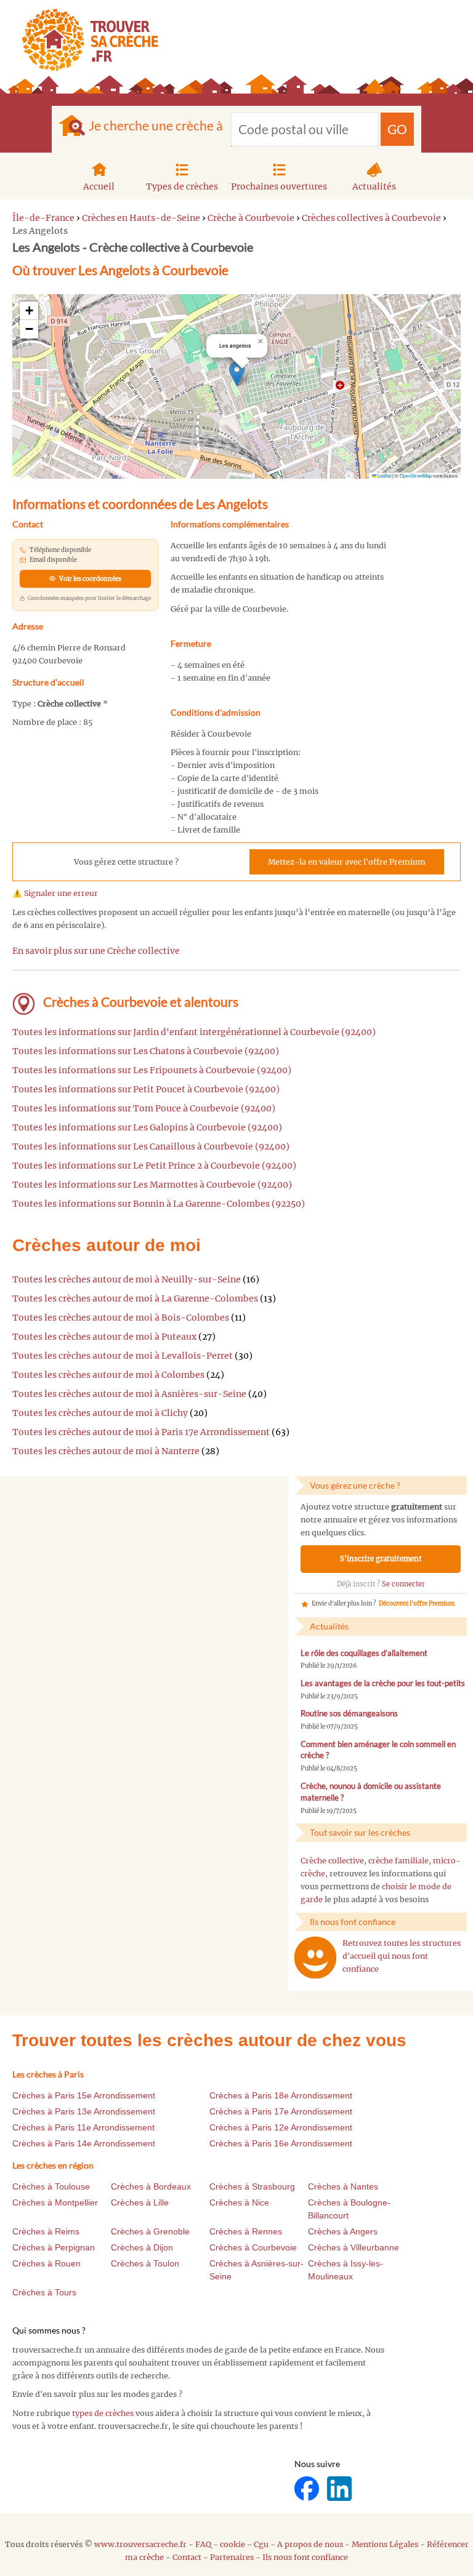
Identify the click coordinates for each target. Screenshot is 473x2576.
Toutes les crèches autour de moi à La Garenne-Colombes (135, 1298)
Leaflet (384, 475)
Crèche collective (332, 1861)
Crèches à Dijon (142, 2247)
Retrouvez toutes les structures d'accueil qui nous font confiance (402, 1956)
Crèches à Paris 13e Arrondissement (84, 2111)
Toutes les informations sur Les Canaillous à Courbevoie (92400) (151, 1146)
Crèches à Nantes (343, 2186)
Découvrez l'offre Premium (417, 1604)
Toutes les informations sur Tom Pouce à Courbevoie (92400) (144, 1108)
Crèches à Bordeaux (151, 2186)
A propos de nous (310, 2544)
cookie (232, 2544)
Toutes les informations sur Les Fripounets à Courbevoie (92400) (152, 1070)
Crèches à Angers (343, 2231)
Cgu (261, 2544)
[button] (237, 374)
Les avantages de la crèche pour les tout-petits (383, 1683)
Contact (187, 2557)
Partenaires (232, 2557)
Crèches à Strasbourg (252, 2186)
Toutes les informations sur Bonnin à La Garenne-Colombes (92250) (159, 1204)
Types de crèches (182, 186)
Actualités (374, 186)
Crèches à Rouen (46, 2263)
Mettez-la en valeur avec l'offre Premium (347, 862)
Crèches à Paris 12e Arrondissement (281, 2127)
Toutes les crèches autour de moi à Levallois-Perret (123, 1356)
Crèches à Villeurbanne (354, 2247)
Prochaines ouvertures (279, 186)
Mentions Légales (385, 2544)
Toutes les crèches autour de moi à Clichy (100, 1413)
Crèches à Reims (46, 2231)
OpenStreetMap (416, 475)
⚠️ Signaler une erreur (55, 893)
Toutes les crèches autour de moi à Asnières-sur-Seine (129, 1394)
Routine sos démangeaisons (349, 1714)
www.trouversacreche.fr (140, 2544)
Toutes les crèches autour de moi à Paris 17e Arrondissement (141, 1432)
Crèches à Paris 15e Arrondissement (84, 2095)
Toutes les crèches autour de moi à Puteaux (104, 1337)
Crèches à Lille (140, 2202)
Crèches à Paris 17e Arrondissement (281, 2111)
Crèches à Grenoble (150, 2231)
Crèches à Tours (44, 2292)
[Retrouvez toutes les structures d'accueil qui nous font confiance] (315, 1958)
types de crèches (103, 2413)
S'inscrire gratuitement (381, 1559)
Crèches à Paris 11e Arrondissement (83, 2127)
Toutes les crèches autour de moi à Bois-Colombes (121, 1318)
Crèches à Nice (239, 2202)
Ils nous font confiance (305, 2557)
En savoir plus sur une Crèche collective (96, 951)
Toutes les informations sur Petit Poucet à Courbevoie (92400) (146, 1089)
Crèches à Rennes (246, 2231)
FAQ (203, 2544)
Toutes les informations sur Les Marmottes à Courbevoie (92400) (152, 1185)
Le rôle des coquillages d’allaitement (364, 1653)
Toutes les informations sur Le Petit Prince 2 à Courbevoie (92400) (154, 1166)
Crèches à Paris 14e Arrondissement (84, 2143)
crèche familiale (398, 1861)
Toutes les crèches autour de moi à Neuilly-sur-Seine (127, 1279)
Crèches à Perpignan (54, 2247)
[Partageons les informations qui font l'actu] (308, 2488)
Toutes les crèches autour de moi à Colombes (108, 1375)
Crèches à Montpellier (55, 2202)
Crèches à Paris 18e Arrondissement (281, 2095)
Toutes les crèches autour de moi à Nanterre (106, 1451)
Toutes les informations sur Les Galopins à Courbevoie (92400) (147, 1127)
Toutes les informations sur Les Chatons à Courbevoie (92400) (146, 1051)
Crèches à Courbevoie (253, 2247)
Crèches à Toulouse (51, 2186)
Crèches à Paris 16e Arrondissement (281, 2143)
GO (397, 129)
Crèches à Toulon (145, 2263)
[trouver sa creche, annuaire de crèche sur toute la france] (85, 40)
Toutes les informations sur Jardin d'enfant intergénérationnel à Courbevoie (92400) (194, 1032)
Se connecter (403, 1584)
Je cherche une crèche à (156, 125)
